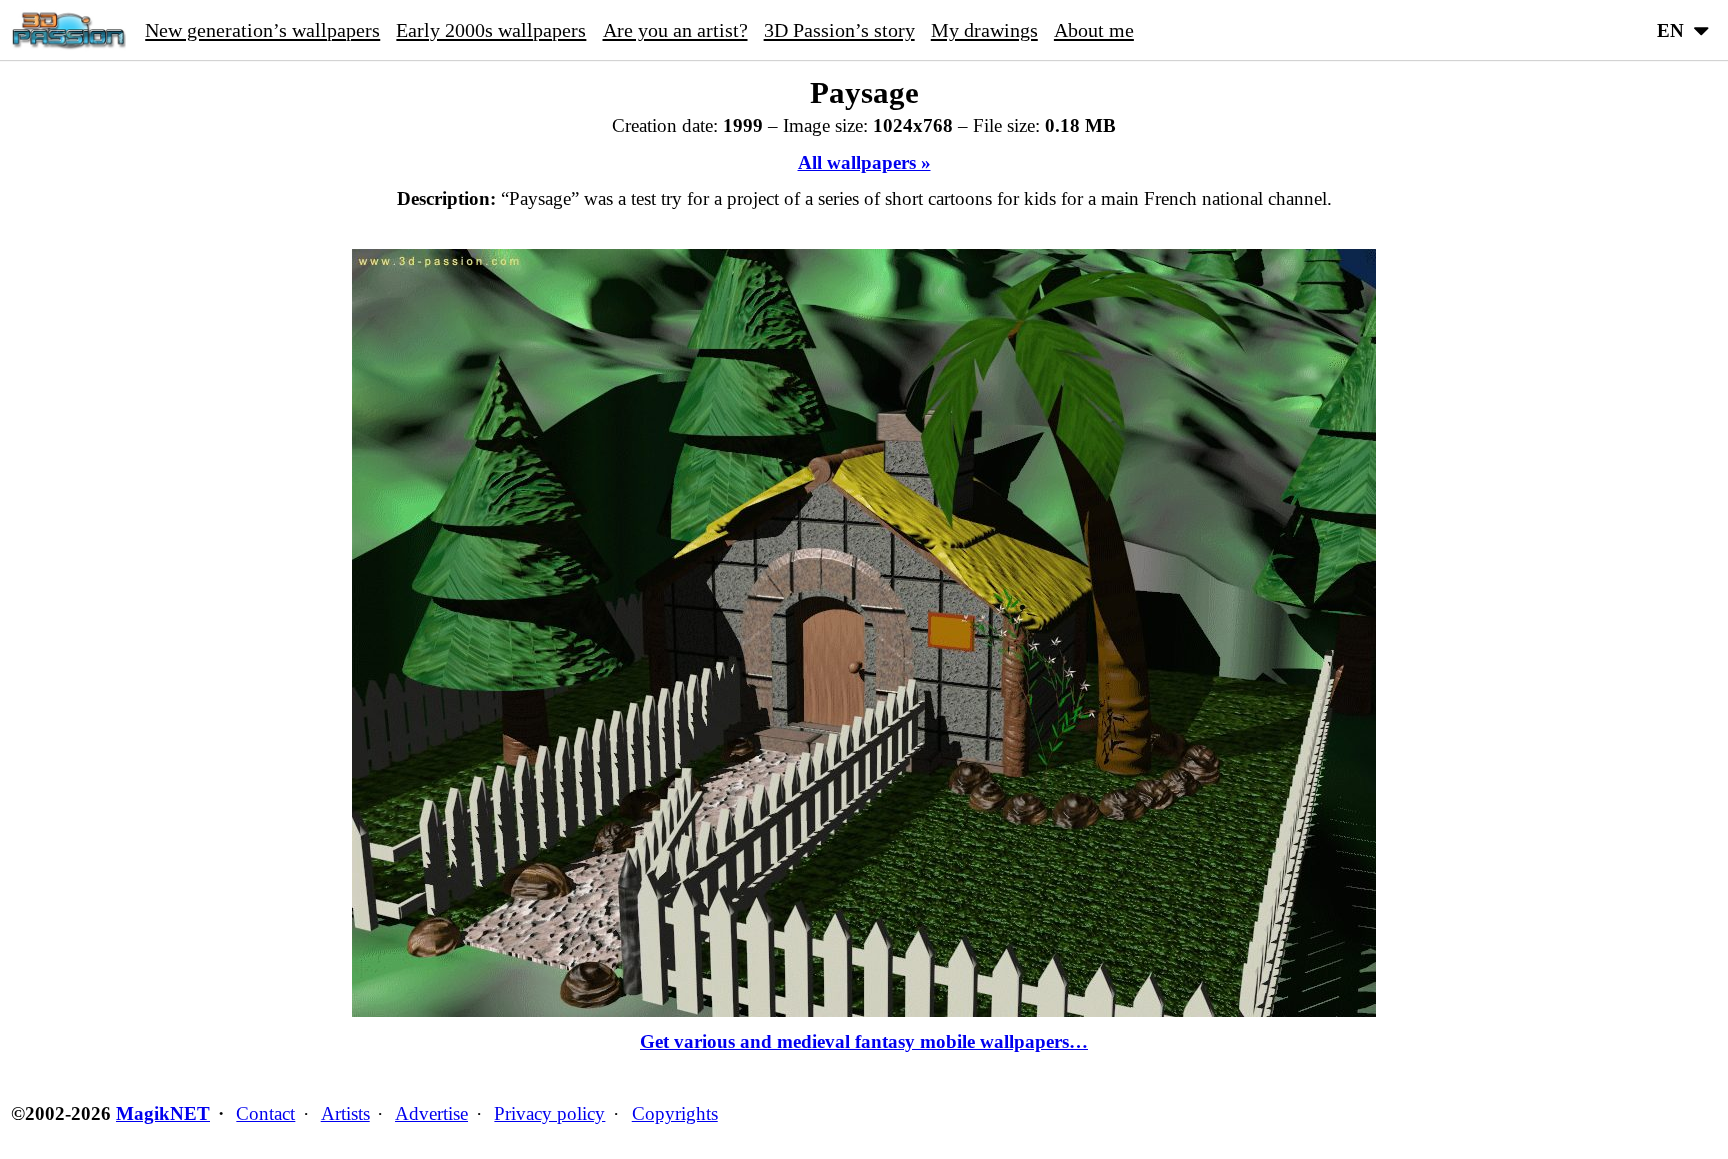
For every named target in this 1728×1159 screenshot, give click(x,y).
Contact (265, 1113)
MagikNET (163, 1113)
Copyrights (675, 1113)
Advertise (431, 1113)
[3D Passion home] (68, 30)
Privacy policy (549, 1113)
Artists (345, 1113)
